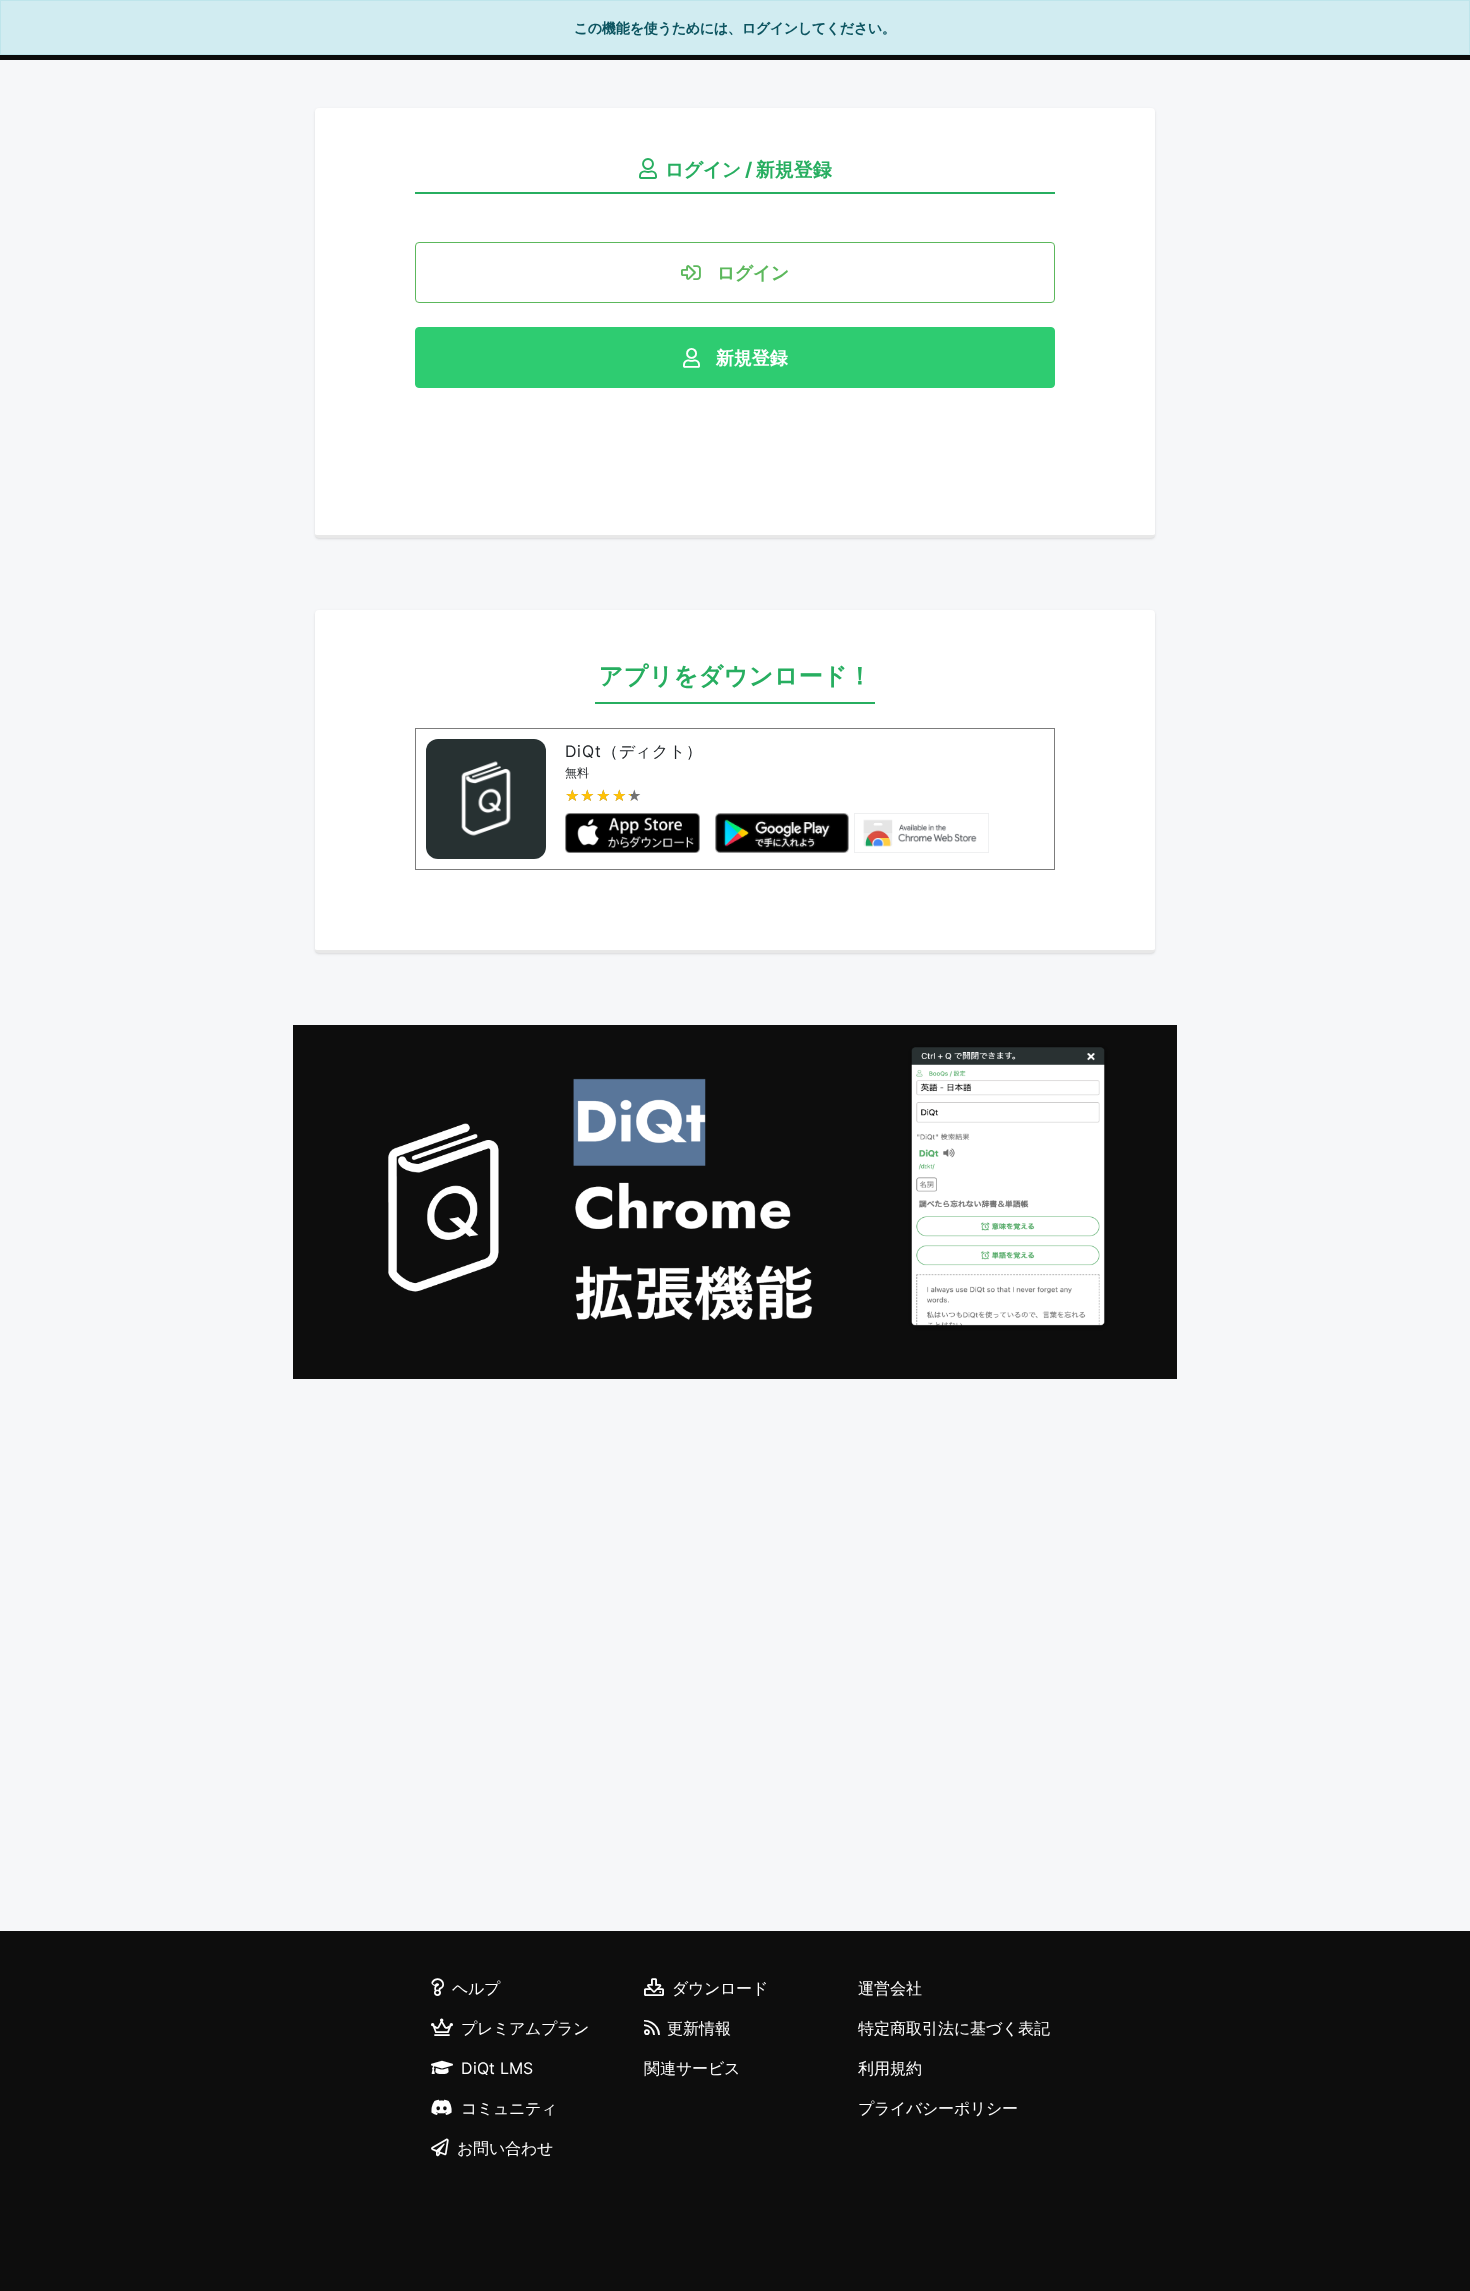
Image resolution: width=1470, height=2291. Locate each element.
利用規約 (890, 2068)
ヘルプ (476, 1988)
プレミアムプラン (525, 2028)
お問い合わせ (505, 2148)
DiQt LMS (497, 2068)
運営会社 (890, 1988)
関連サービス (692, 2068)
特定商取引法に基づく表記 (954, 2028)
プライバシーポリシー (938, 2108)
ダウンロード (720, 1988)
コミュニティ (509, 2108)
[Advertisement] (735, 1658)
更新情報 (699, 2028)
